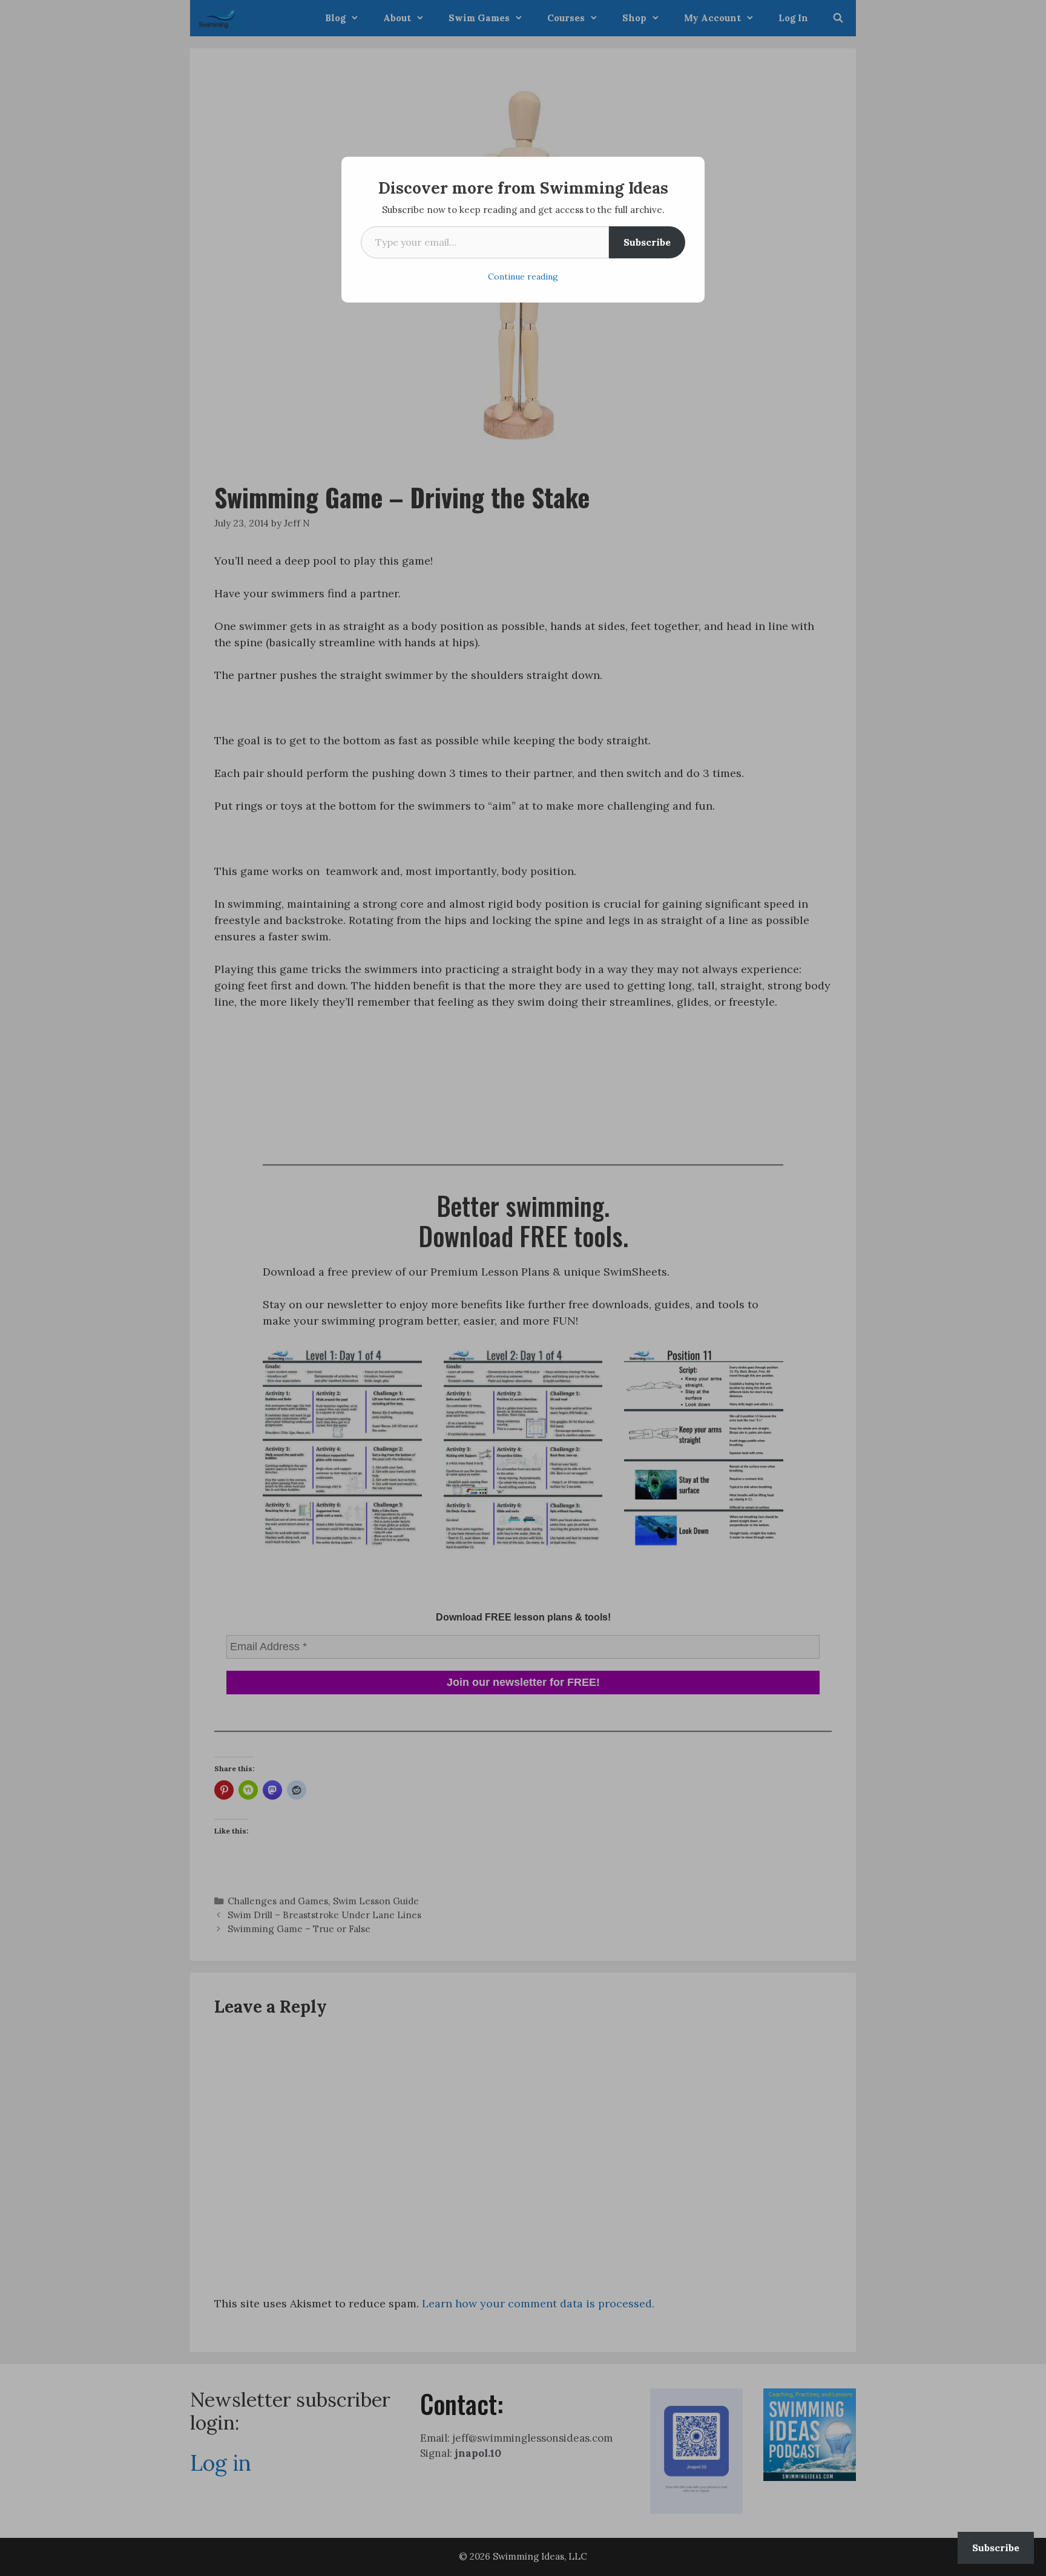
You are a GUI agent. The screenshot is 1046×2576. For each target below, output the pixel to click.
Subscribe (647, 242)
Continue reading (523, 277)
